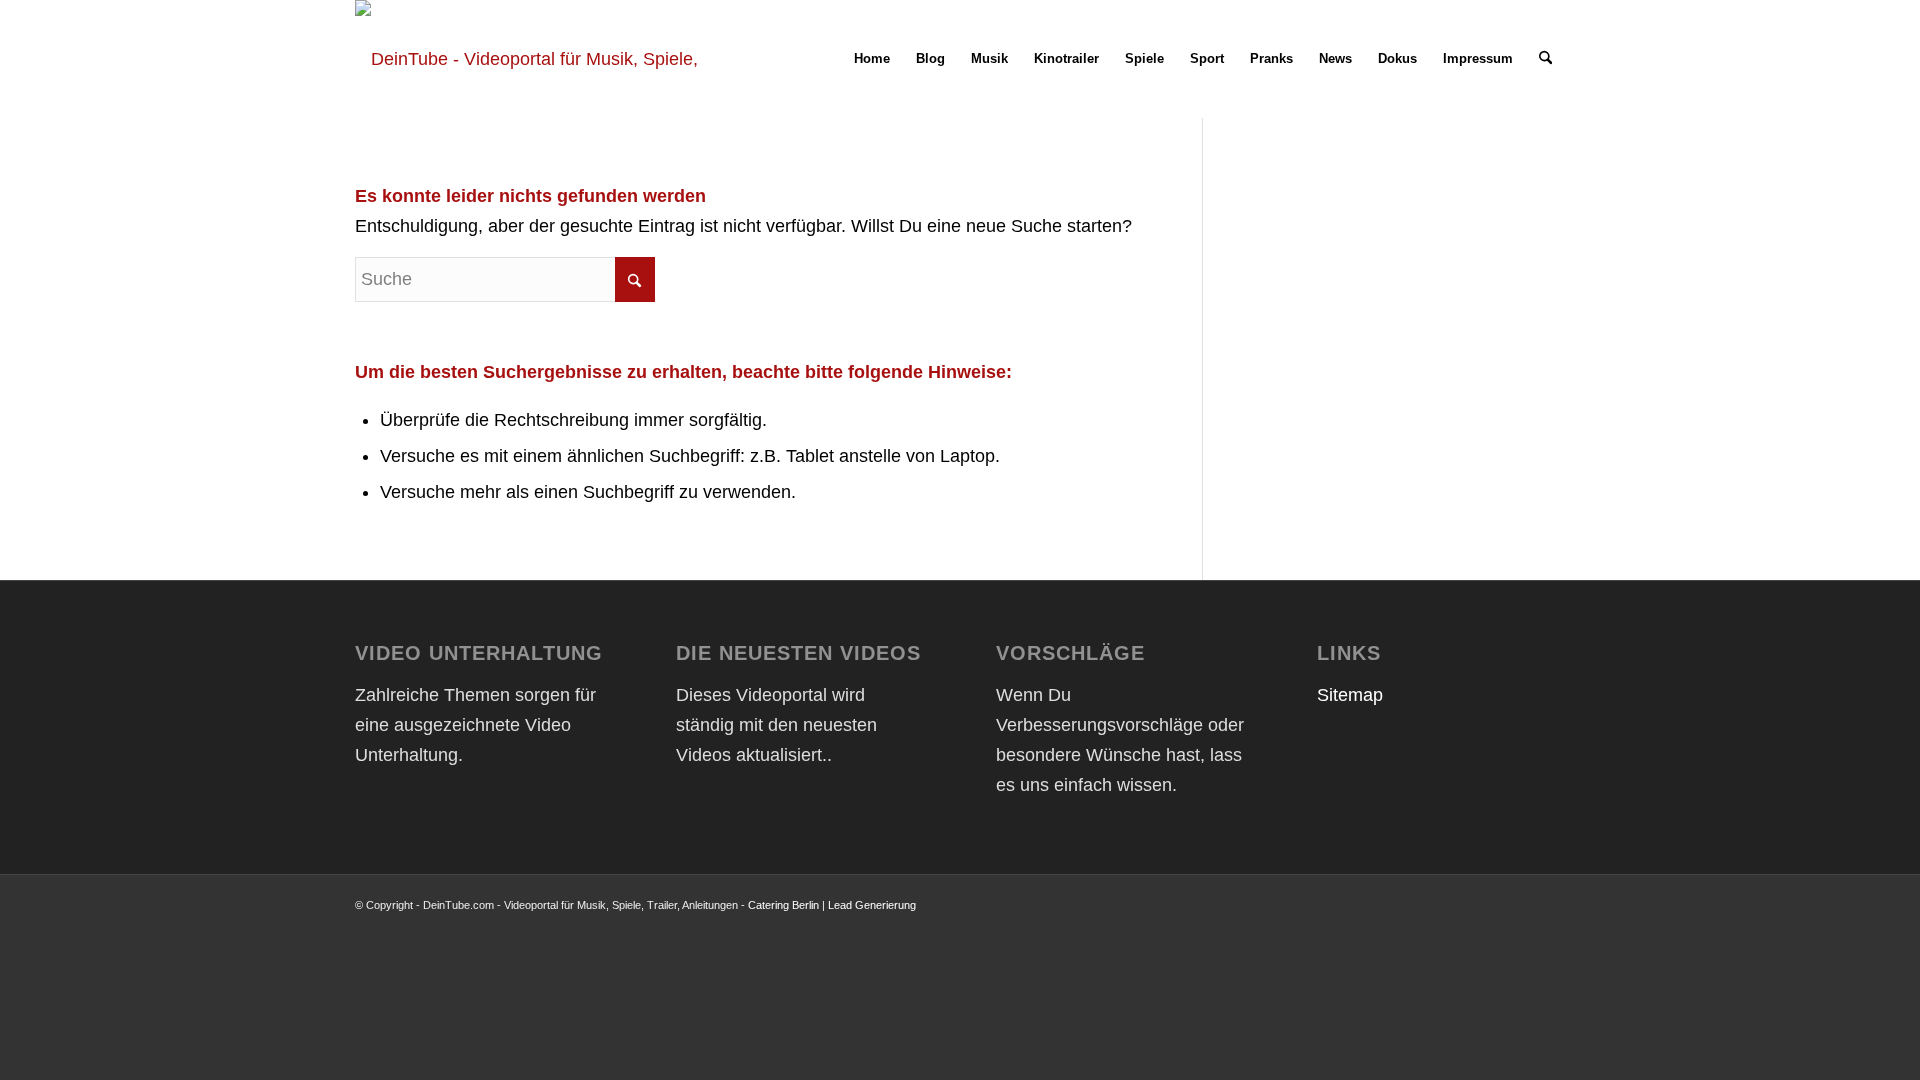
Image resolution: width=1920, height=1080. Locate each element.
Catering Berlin (783, 905)
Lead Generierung (872, 905)
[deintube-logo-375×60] (532, 59)
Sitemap (1350, 695)
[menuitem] (872, 59)
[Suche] (1545, 59)
